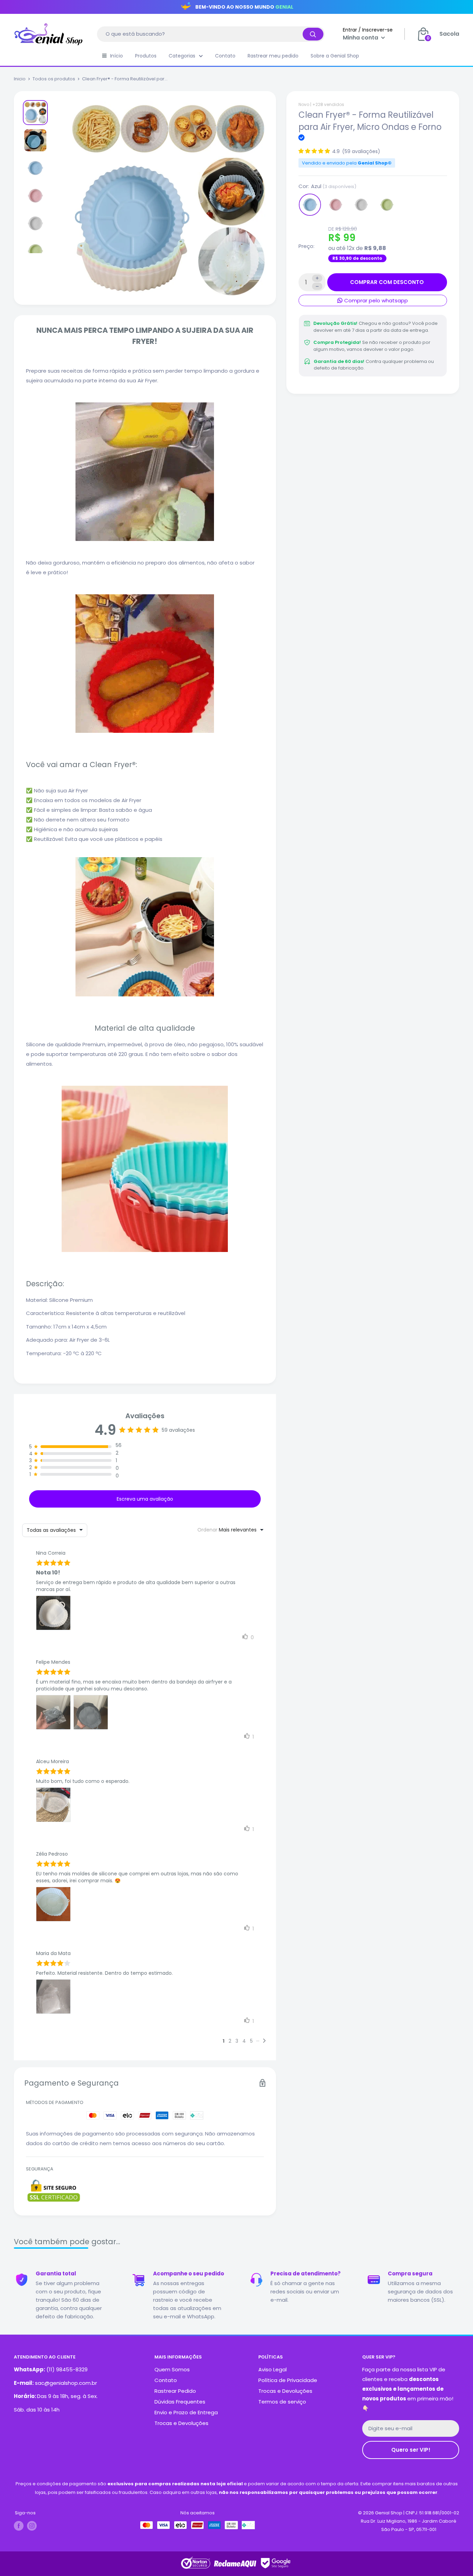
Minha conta (361, 38)
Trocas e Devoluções (181, 2423)
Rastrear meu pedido (273, 56)
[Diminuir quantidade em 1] (317, 286)
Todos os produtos (54, 79)
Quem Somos (172, 2369)
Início (117, 56)
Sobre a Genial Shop (335, 56)
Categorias (182, 56)
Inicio (20, 79)
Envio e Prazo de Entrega (186, 2412)
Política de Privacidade (288, 2380)
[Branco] (361, 205)
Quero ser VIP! (411, 2450)
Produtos (146, 56)
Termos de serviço (282, 2402)
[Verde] (387, 205)
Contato (225, 56)
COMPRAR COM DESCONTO (387, 282)
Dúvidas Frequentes (180, 2402)
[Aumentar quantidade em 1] (317, 278)
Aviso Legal (273, 2369)
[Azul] (310, 205)
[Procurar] (313, 34)
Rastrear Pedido (175, 2391)
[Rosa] (336, 205)
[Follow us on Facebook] (19, 2526)
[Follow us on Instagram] (32, 2526)
